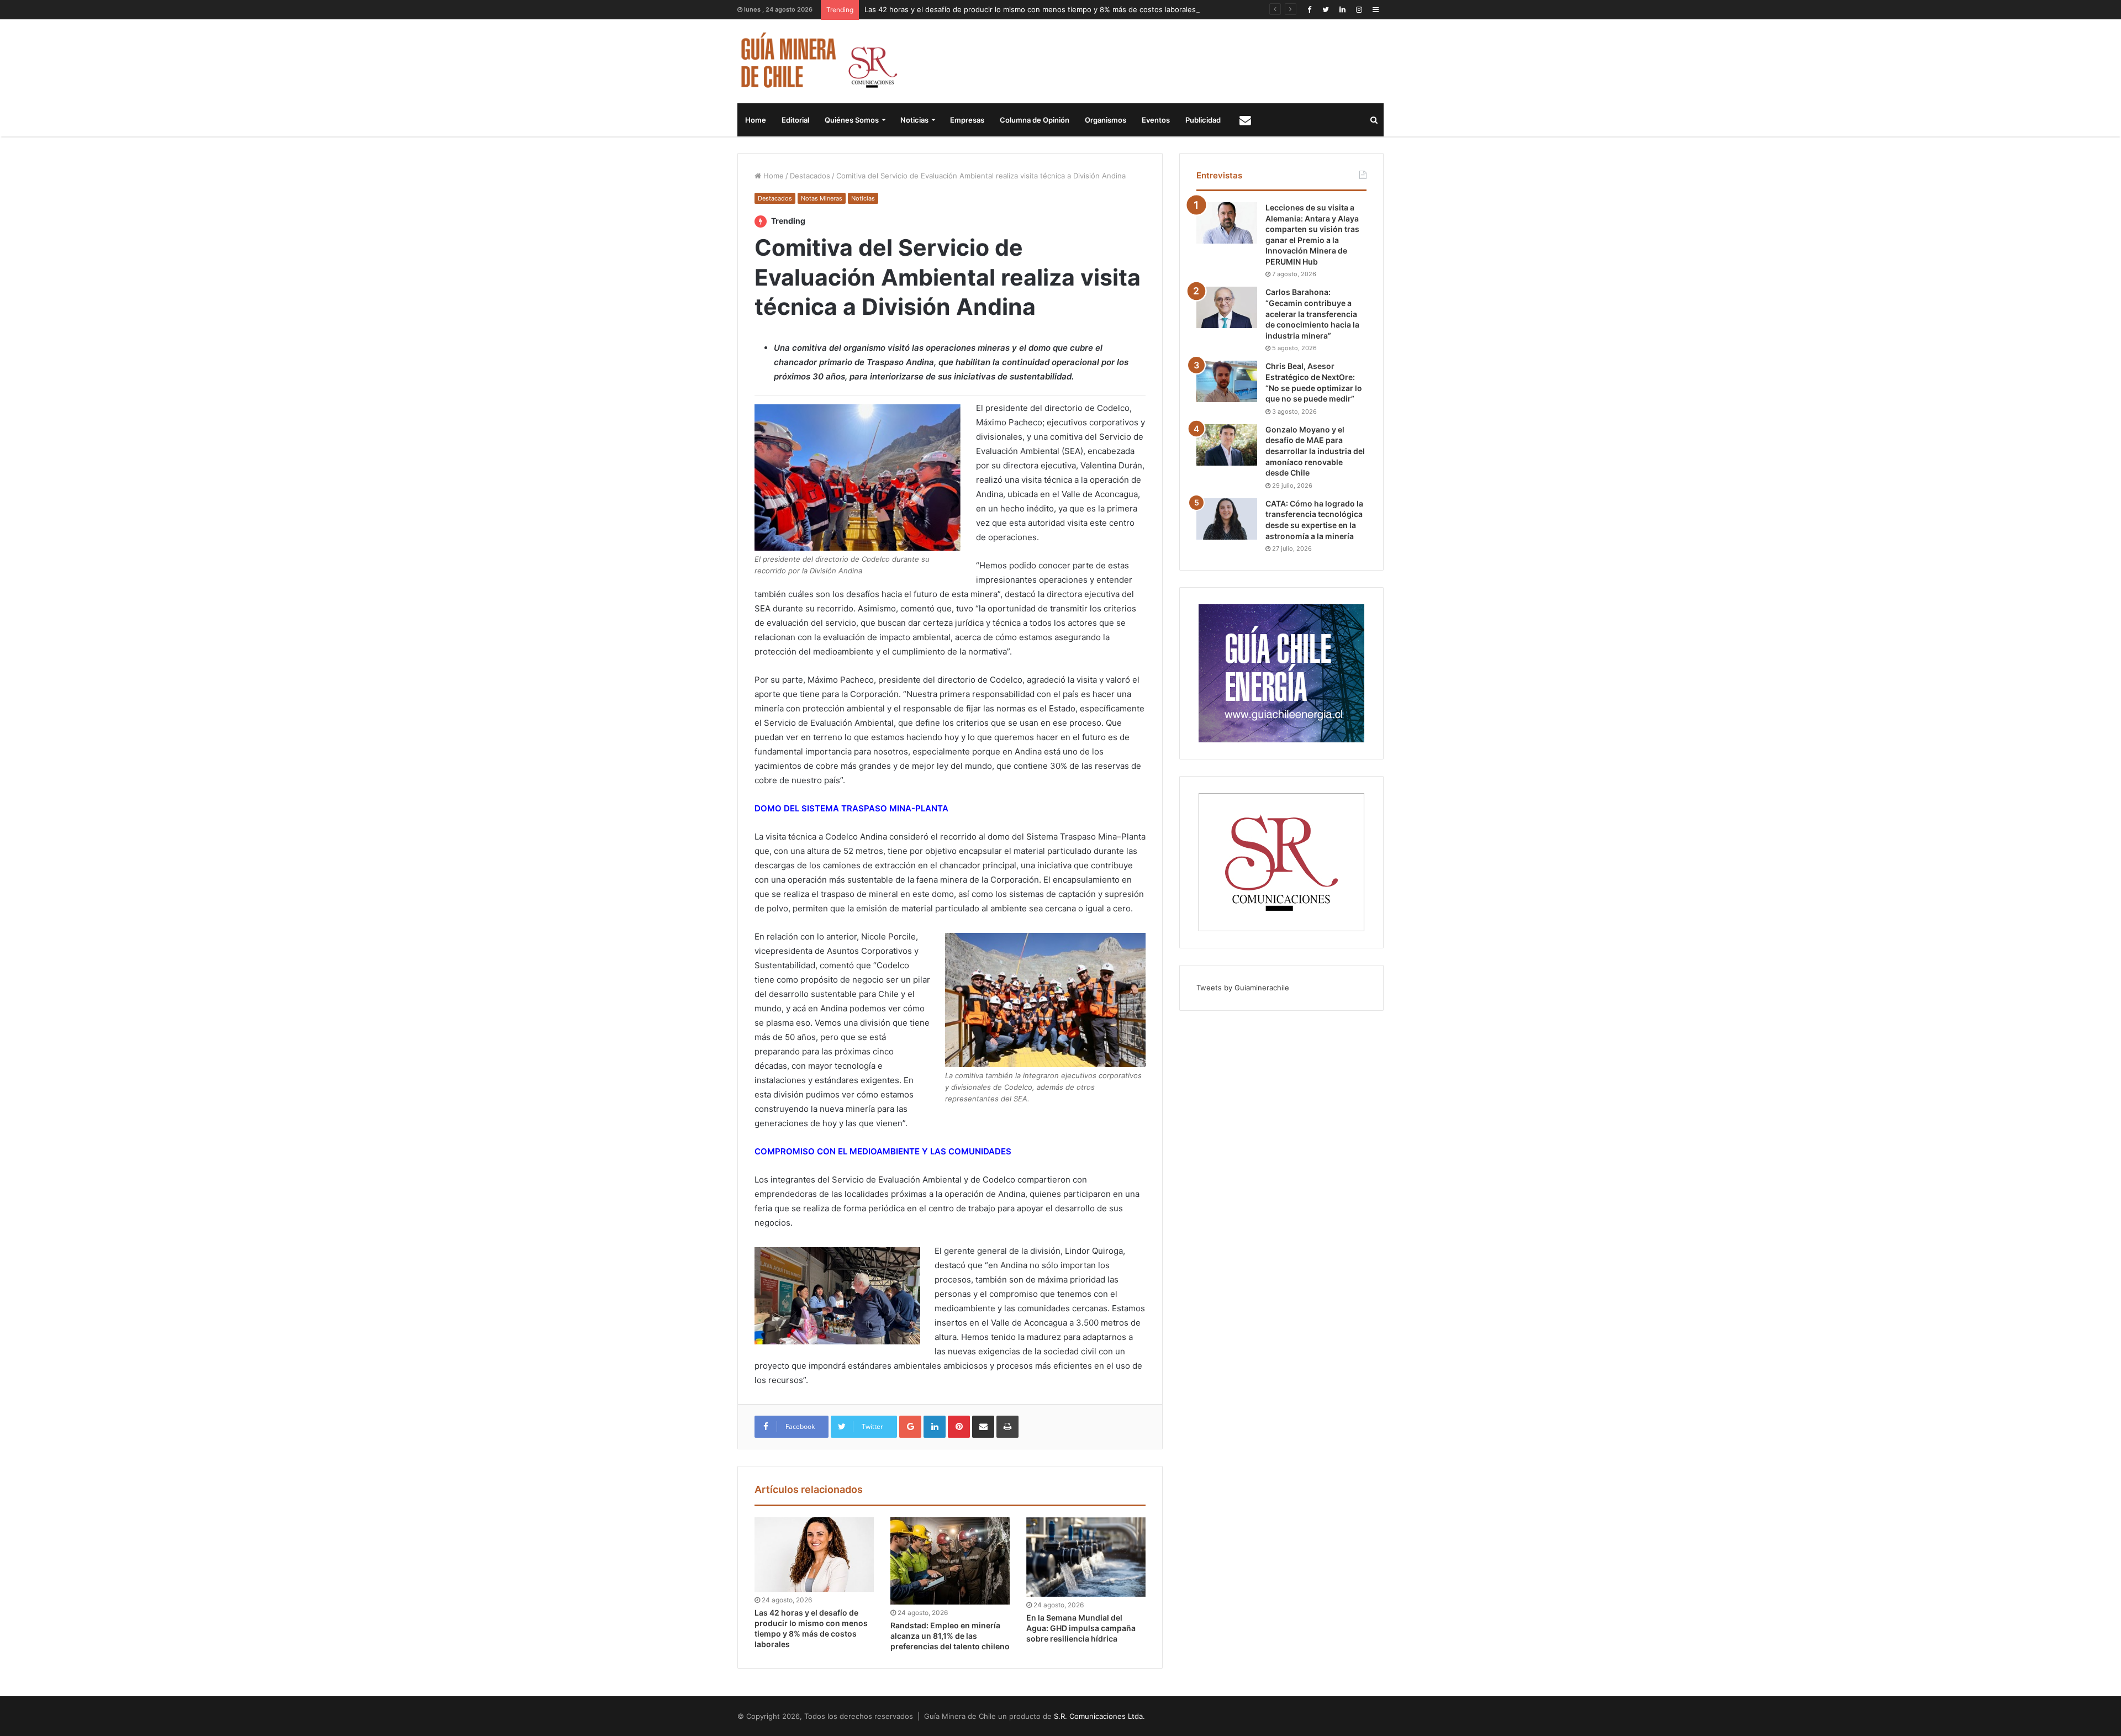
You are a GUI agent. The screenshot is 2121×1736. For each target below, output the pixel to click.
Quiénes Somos (852, 120)
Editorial (795, 120)
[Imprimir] (1007, 1427)
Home (756, 120)
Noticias (914, 120)
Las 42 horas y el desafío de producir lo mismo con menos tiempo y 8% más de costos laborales (1030, 9)
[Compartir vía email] (983, 1427)
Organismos (1106, 120)
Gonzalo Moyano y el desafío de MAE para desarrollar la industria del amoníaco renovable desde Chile (1315, 451)
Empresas (967, 120)
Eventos (1156, 120)
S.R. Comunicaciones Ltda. (1099, 1716)
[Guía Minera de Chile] (818, 61)
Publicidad (1203, 120)
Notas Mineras (822, 198)
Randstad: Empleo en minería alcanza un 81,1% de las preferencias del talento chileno (950, 1636)
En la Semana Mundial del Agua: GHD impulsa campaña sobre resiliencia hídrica (1081, 1628)
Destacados (810, 176)
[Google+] (910, 1427)
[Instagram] (1359, 10)
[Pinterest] (959, 1427)
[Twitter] (1326, 10)
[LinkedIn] (1342, 10)
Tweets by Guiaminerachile (1243, 988)
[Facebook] (1309, 10)
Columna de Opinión (1035, 120)
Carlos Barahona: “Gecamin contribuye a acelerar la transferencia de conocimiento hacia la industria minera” (1312, 313)
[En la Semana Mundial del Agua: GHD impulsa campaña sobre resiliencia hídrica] (1086, 1557)
